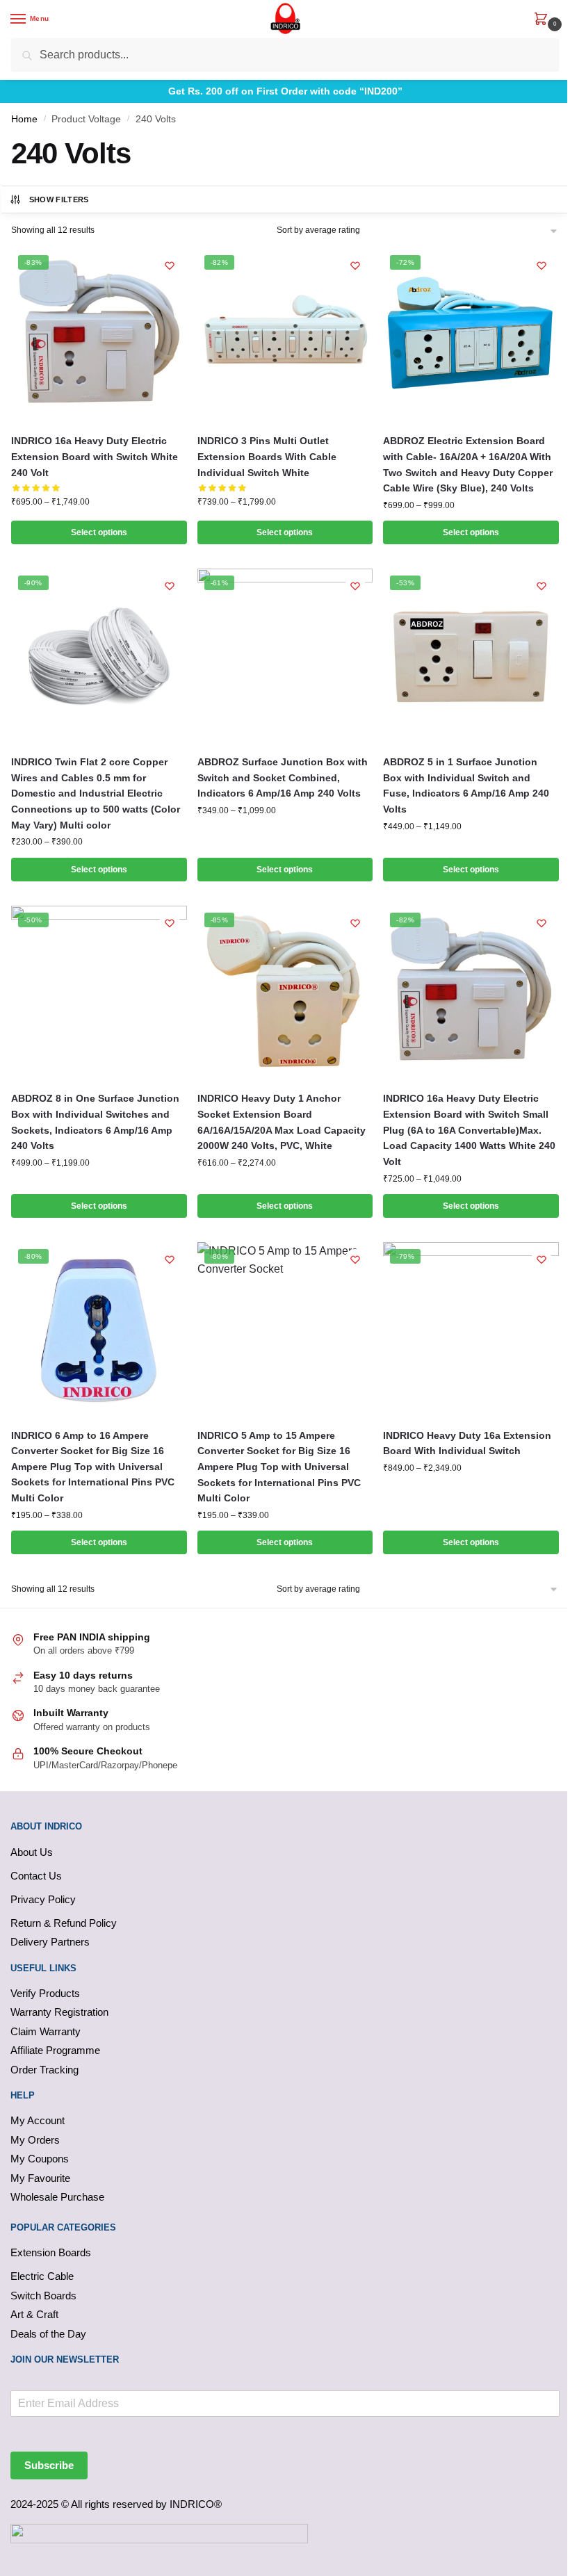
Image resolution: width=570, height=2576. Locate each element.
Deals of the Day (48, 2334)
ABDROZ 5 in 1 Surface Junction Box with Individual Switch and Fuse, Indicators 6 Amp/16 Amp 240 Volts (466, 785)
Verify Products (45, 1993)
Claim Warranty (46, 2031)
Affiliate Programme (55, 2050)
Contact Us (36, 1876)
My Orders (35, 2140)
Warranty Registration (59, 2012)
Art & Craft (34, 2314)
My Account (38, 2120)
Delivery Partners (50, 1942)
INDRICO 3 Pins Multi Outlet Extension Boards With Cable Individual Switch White (267, 456)
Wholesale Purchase (57, 2197)
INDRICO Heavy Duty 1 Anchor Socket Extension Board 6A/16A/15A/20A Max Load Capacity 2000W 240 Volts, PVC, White (282, 1122)
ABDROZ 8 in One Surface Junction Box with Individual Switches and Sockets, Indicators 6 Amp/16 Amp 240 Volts (95, 1122)
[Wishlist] (170, 266)
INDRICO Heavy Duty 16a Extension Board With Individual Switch (467, 1443)
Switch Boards (43, 2296)
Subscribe (49, 2465)
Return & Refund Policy (64, 1923)
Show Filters (59, 199)
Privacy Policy (43, 1899)
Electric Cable (42, 2276)
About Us (32, 1852)
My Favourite (40, 2178)
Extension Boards (51, 2252)
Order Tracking (44, 2070)
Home (24, 119)
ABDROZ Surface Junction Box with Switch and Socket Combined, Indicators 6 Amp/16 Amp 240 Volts (283, 777)
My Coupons (40, 2159)
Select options (99, 532)
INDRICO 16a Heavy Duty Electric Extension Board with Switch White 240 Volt (95, 456)
